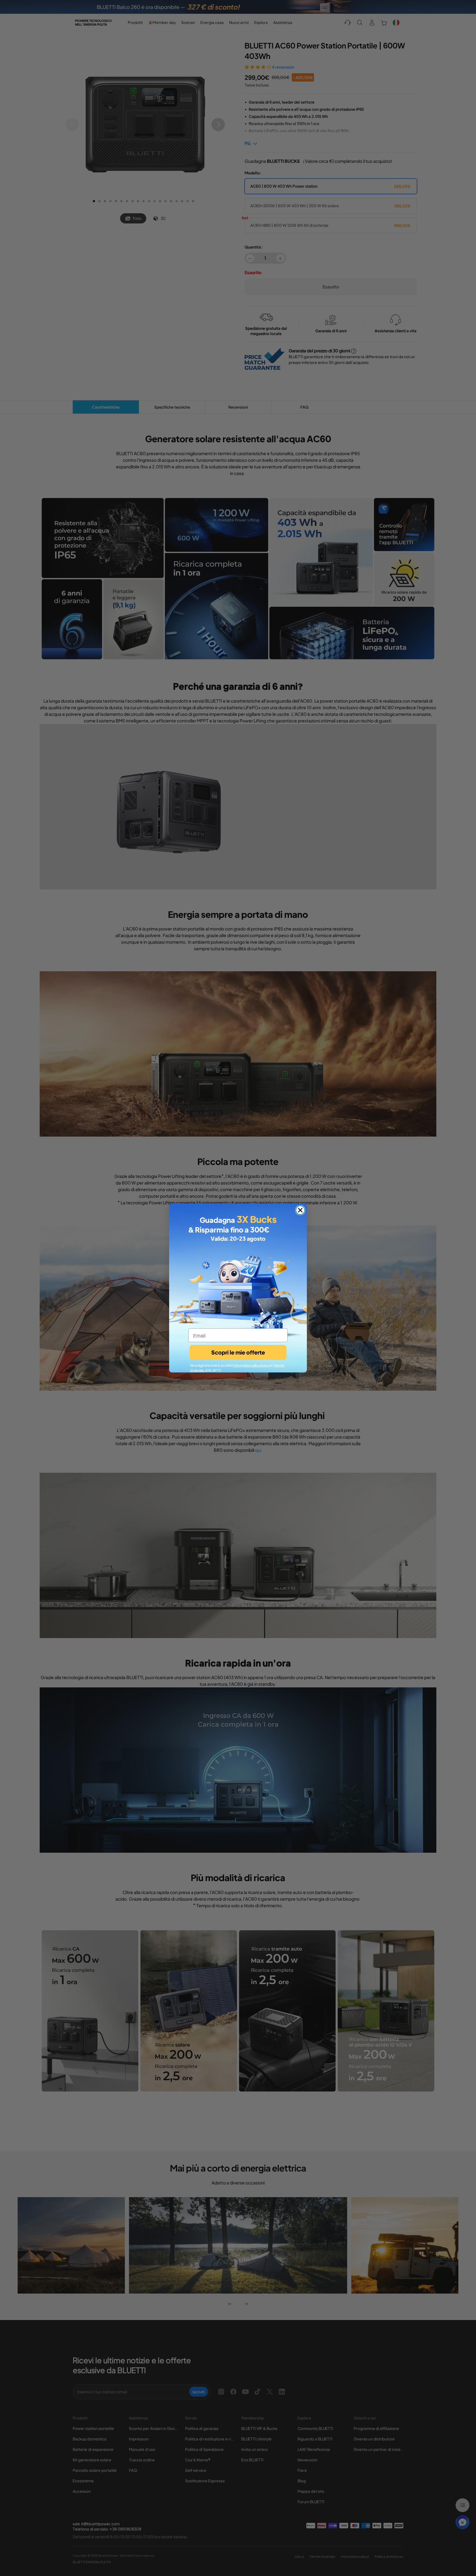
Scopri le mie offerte (238, 1352)
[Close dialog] (300, 1210)
